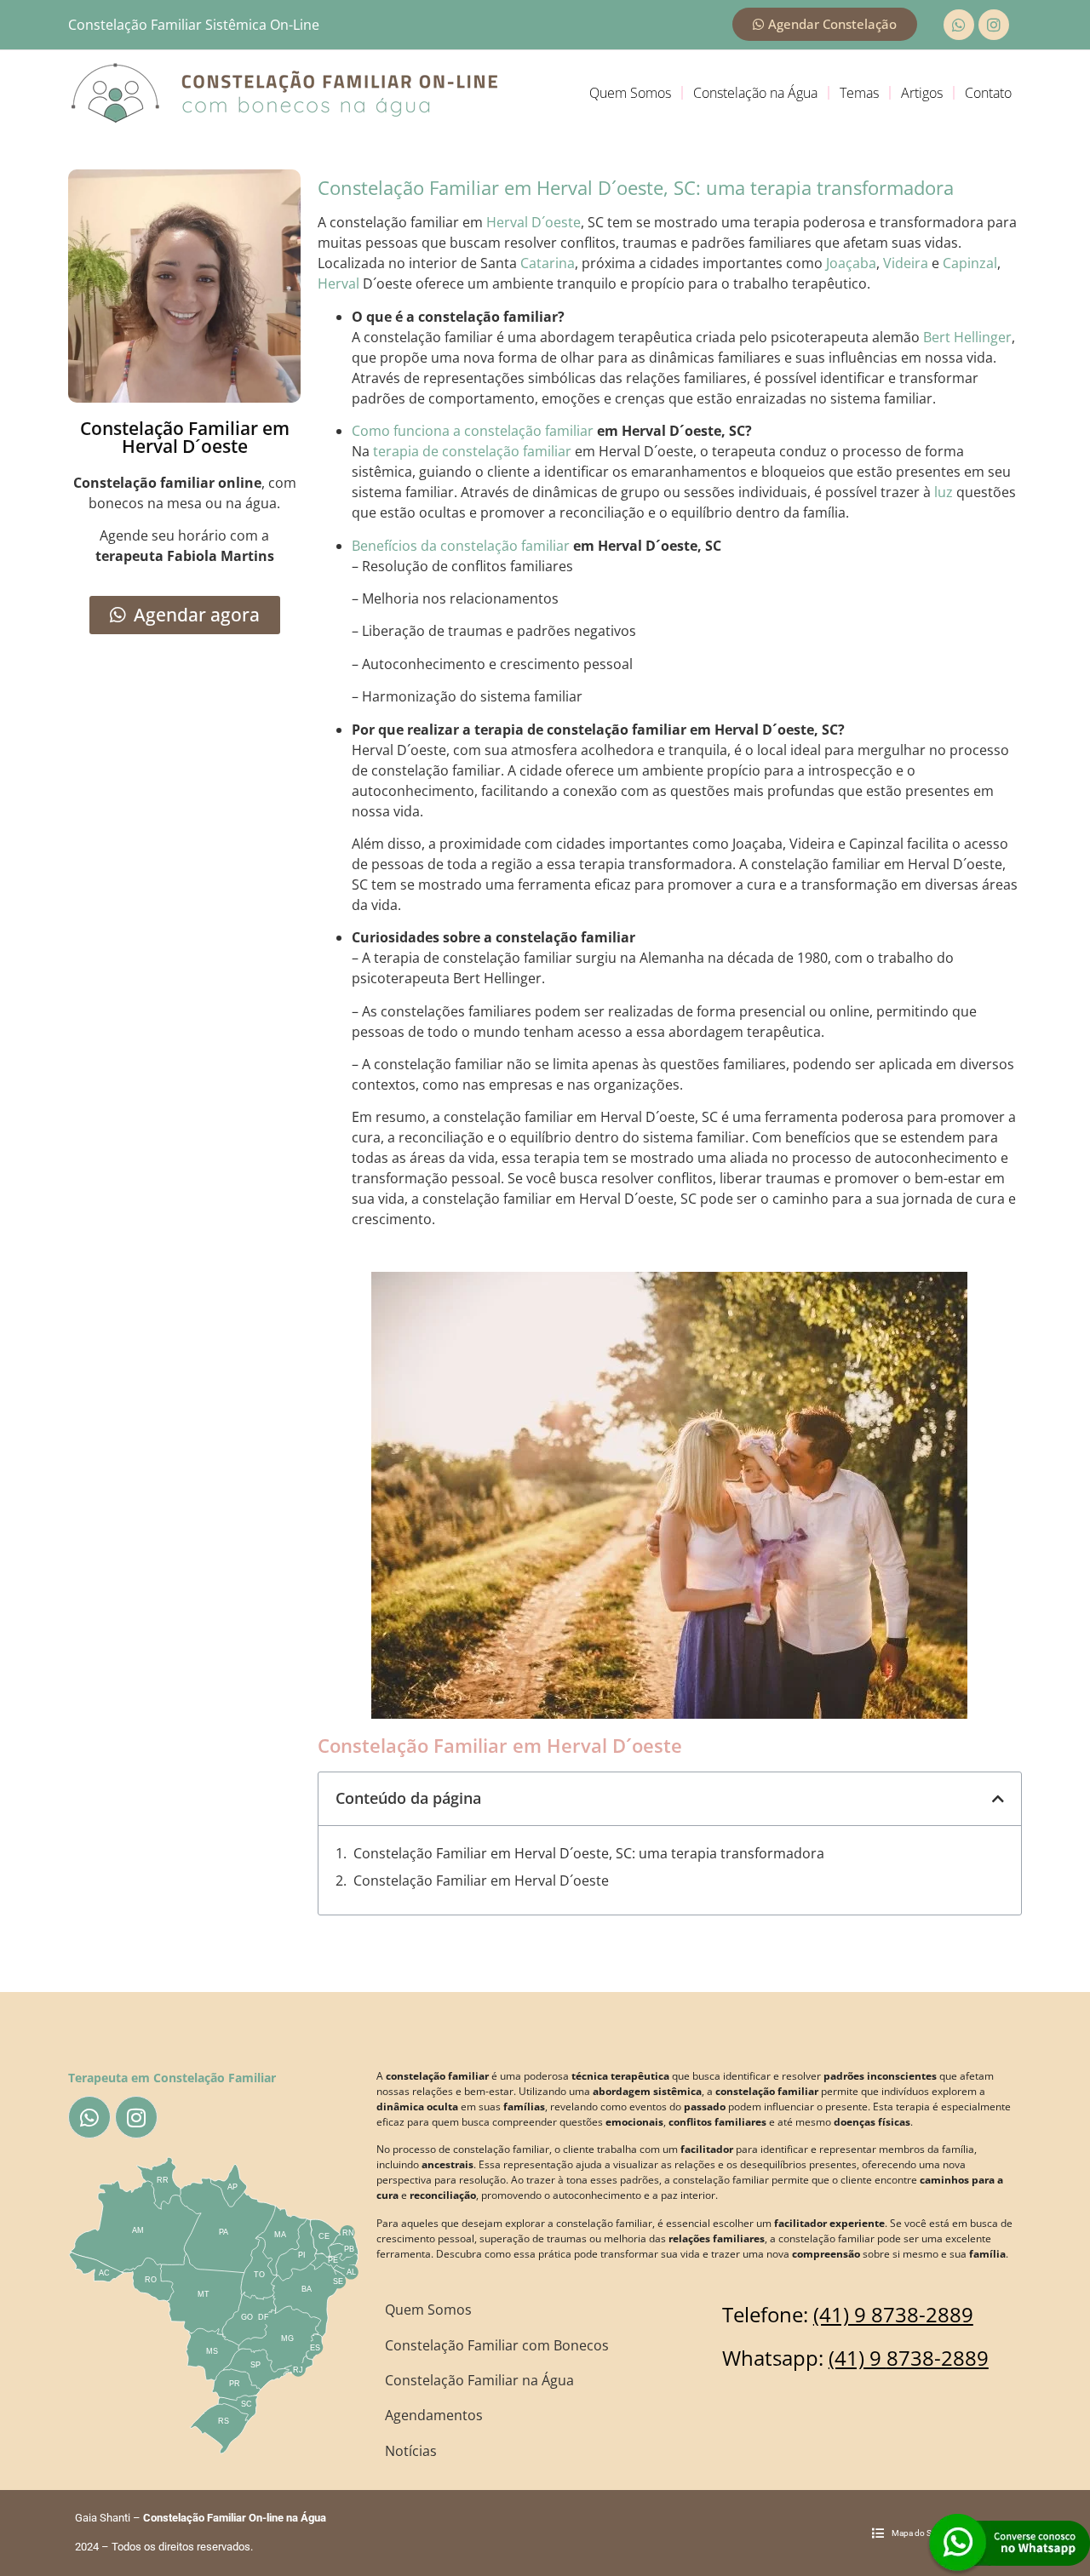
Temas (859, 93)
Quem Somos (630, 93)
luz (944, 492)
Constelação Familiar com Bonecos (497, 2345)
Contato (988, 93)
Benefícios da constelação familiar (461, 546)
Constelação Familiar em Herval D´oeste (481, 1880)
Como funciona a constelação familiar (473, 431)
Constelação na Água (755, 93)
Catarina (548, 263)
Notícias (411, 2451)
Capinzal (970, 263)
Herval (338, 283)
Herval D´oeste (534, 222)
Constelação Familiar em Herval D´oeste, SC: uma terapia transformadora (589, 1853)
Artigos (922, 93)
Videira (906, 263)
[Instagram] (994, 25)
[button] (998, 1799)
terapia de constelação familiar (472, 451)
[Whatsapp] (959, 25)
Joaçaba (851, 263)
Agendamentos (434, 2415)
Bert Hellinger (967, 337)
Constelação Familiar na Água (479, 2380)
